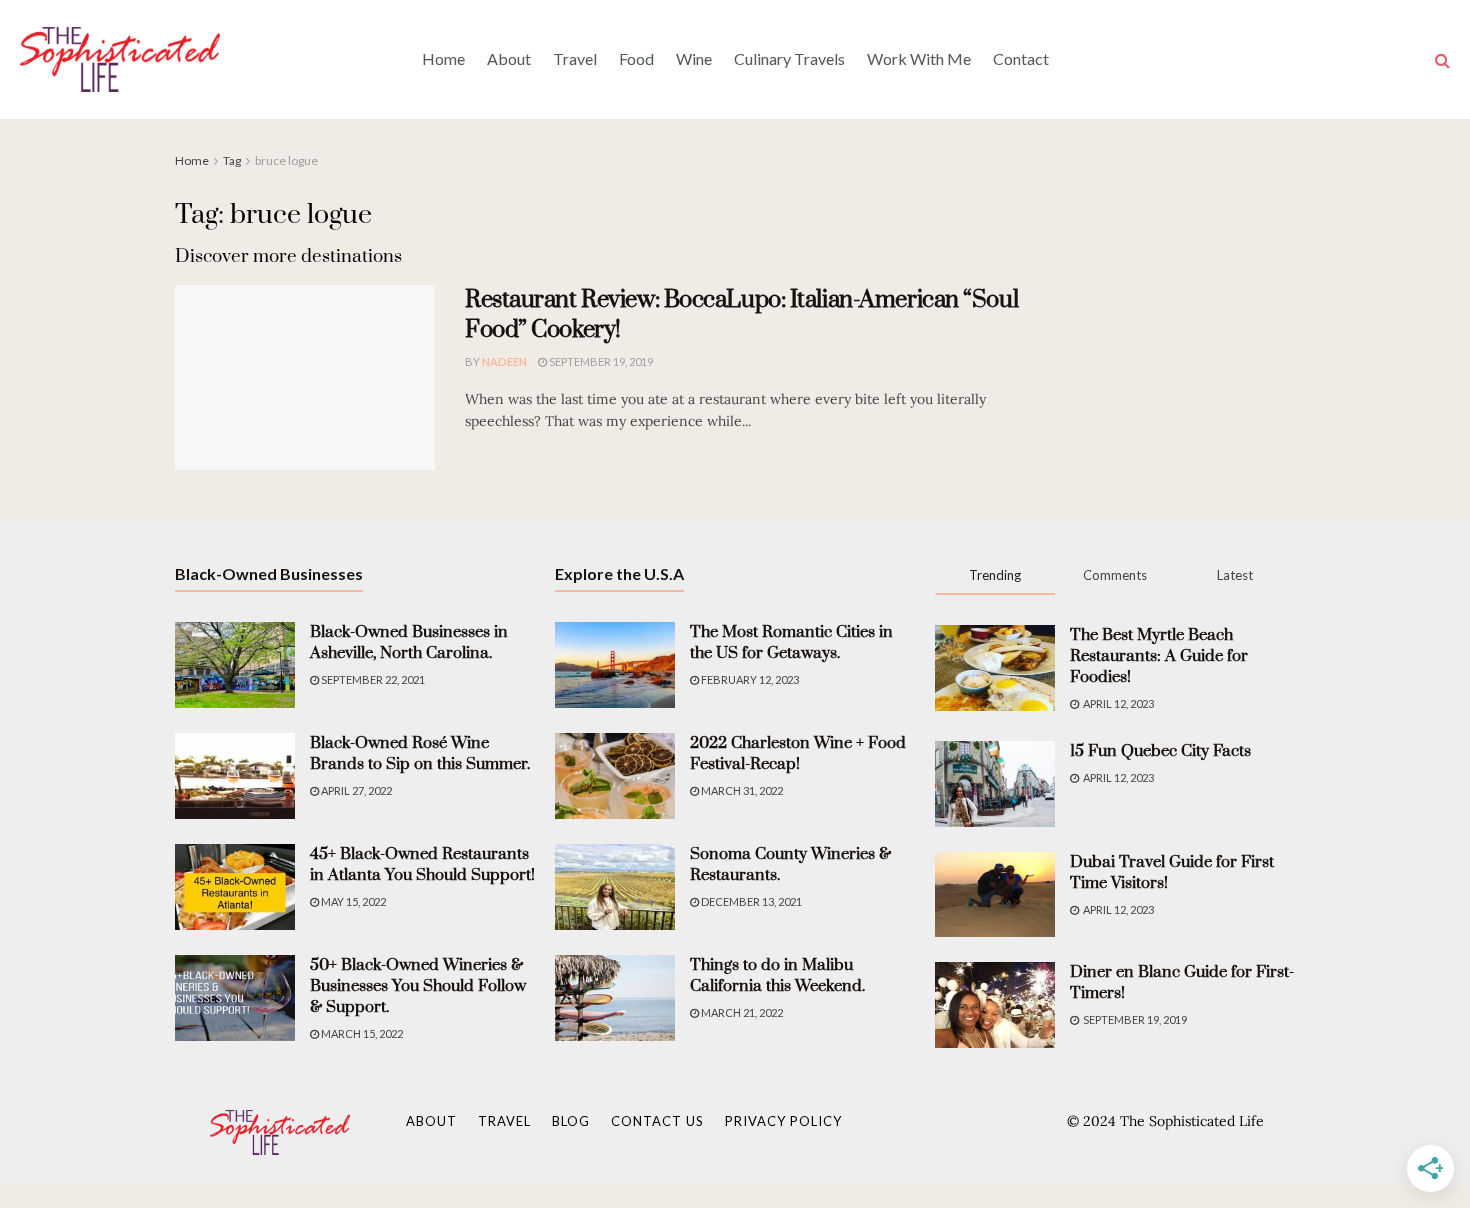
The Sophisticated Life (1192, 1121)
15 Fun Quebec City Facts (1160, 751)
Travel (575, 58)
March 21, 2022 (741, 1012)
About (509, 58)
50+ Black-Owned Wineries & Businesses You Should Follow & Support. (418, 986)
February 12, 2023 (749, 679)
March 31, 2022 (741, 790)
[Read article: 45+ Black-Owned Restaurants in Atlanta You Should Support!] (235, 887)
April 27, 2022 (355, 790)
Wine (694, 58)
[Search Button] (1442, 59)
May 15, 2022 (352, 901)
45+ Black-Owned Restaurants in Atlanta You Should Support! (422, 864)
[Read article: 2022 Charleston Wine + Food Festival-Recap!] (615, 776)
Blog (571, 1121)
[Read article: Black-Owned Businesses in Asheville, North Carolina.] (235, 665)
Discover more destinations (288, 256)
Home (443, 58)
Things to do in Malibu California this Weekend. (777, 975)
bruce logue (286, 160)
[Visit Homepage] (120, 59)
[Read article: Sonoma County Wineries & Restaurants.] (615, 887)
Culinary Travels (789, 58)
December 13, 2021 (750, 901)
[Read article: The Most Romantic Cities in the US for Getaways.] (615, 665)
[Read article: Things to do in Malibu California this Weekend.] (615, 998)
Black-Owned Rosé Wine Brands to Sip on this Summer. (420, 753)
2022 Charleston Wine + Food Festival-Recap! (798, 753)
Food (636, 58)
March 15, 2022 (361, 1033)
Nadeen (504, 361)
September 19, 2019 (600, 361)
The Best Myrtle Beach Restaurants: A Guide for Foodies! (1159, 656)
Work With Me (919, 58)
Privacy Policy (783, 1121)
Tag (232, 160)
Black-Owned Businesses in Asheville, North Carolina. (409, 642)
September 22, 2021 (372, 679)
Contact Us (657, 1121)
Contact (1021, 58)
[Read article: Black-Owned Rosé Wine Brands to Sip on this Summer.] (235, 776)
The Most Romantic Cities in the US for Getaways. (791, 642)
